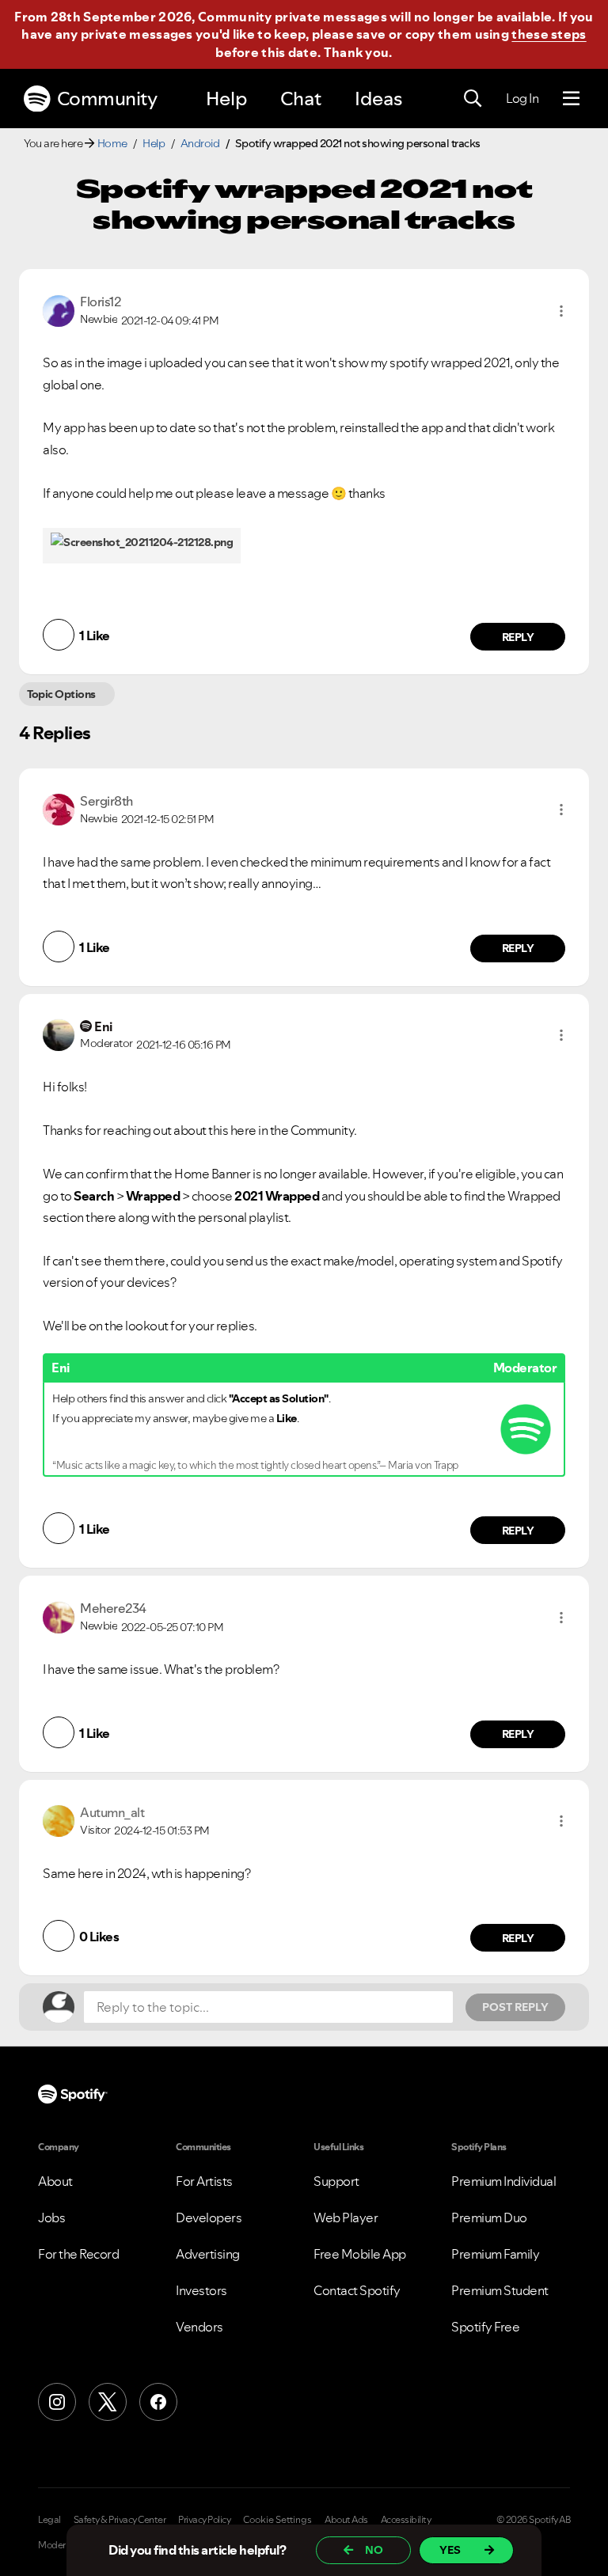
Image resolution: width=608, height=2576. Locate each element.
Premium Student (500, 2290)
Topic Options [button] (61, 694)
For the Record (78, 2254)
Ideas (378, 99)
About (55, 2181)
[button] (561, 311)
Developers (209, 2217)
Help (226, 99)
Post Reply (515, 2007)
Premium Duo (489, 2217)
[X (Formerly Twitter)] (108, 2402)
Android (200, 143)
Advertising (208, 2254)
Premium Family (495, 2254)
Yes (450, 2550)
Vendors (199, 2327)
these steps (549, 34)
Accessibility (406, 2520)
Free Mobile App (360, 2254)
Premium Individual (503, 2181)
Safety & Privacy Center (120, 2520)
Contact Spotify (357, 2290)
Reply (518, 637)
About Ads (346, 2520)
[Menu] (571, 99)
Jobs (51, 2217)
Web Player (346, 2217)
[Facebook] (158, 2402)
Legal (49, 2520)
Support (336, 2181)
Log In (522, 98)
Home (112, 143)
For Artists (204, 2181)
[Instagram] (57, 2402)
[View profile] (59, 309)
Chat (301, 99)
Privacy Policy (204, 2520)
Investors (201, 2290)
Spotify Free (485, 2327)
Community (107, 99)
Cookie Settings (277, 2520)
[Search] (473, 99)
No (374, 2550)
